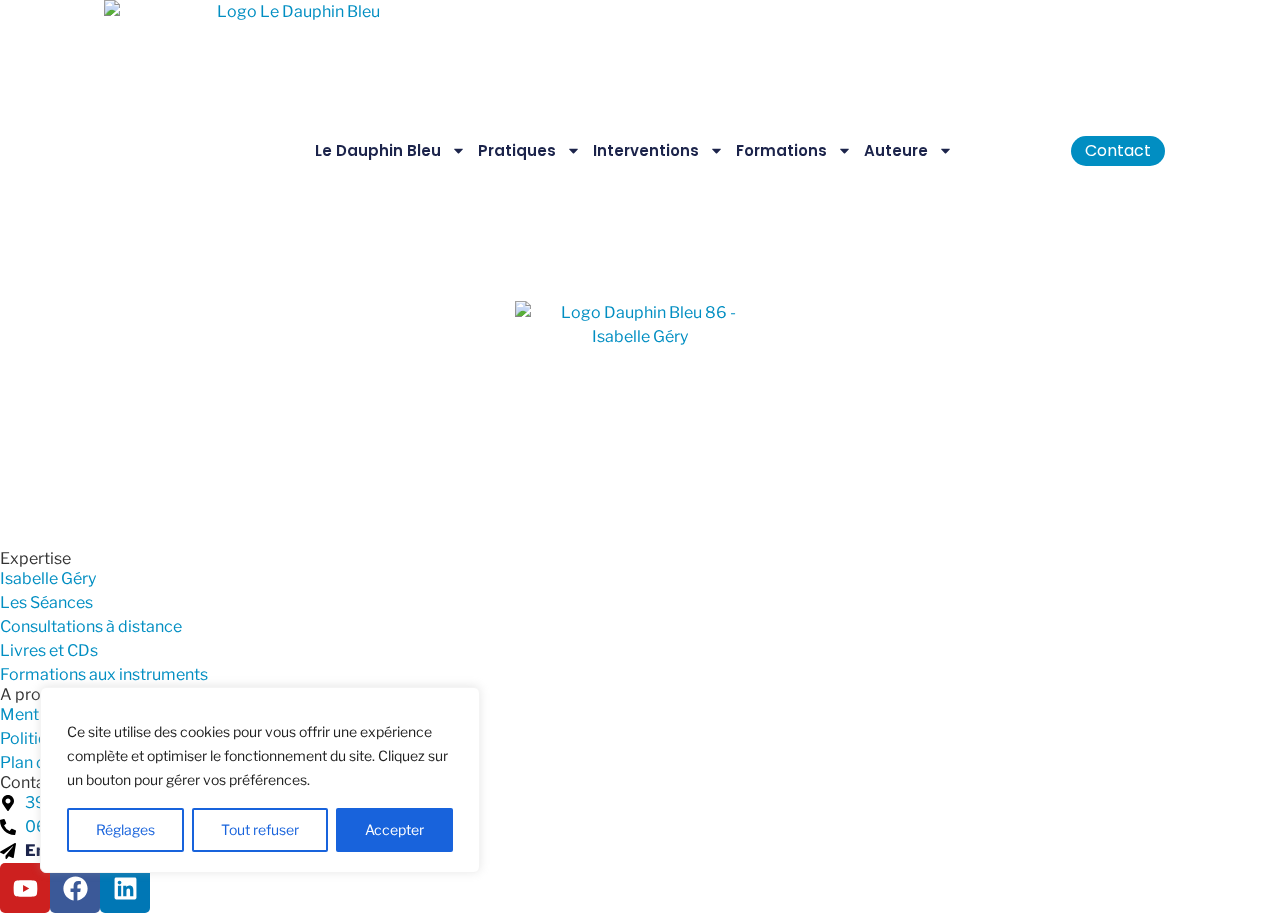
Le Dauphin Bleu (378, 150)
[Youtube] (25, 888)
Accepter (394, 829)
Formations (781, 150)
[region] (260, 780)
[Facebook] (75, 888)
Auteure (896, 150)
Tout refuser (260, 829)
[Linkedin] (125, 888)
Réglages (125, 829)
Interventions (646, 150)
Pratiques (517, 150)
